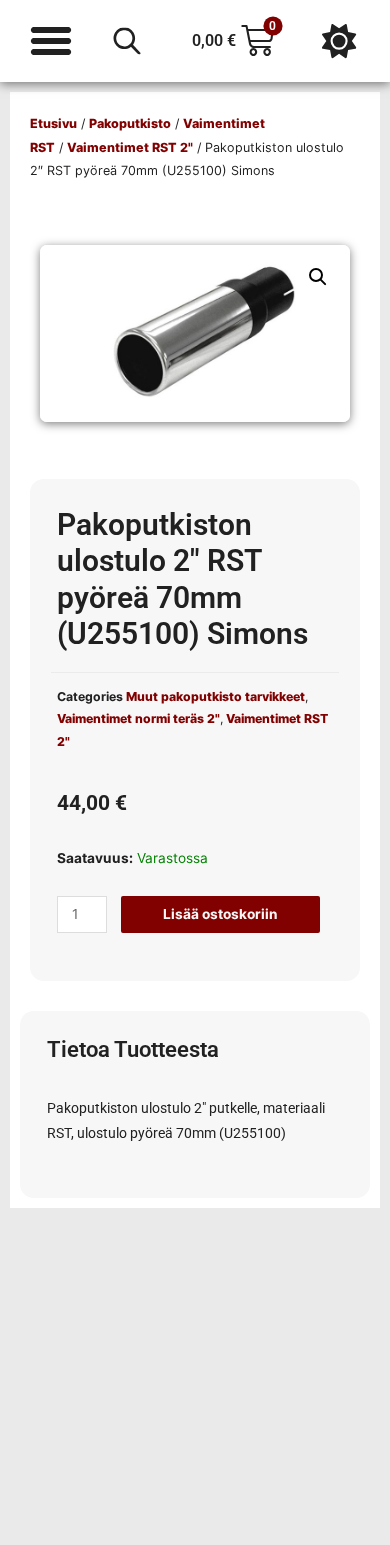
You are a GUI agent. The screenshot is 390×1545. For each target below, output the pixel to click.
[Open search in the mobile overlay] (127, 41)
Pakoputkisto (130, 123)
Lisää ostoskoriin (220, 914)
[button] (318, 277)
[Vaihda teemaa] (339, 41)
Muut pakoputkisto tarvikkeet (215, 696)
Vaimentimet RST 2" (130, 147)
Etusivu (53, 123)
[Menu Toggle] (51, 41)
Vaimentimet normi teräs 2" (138, 718)
